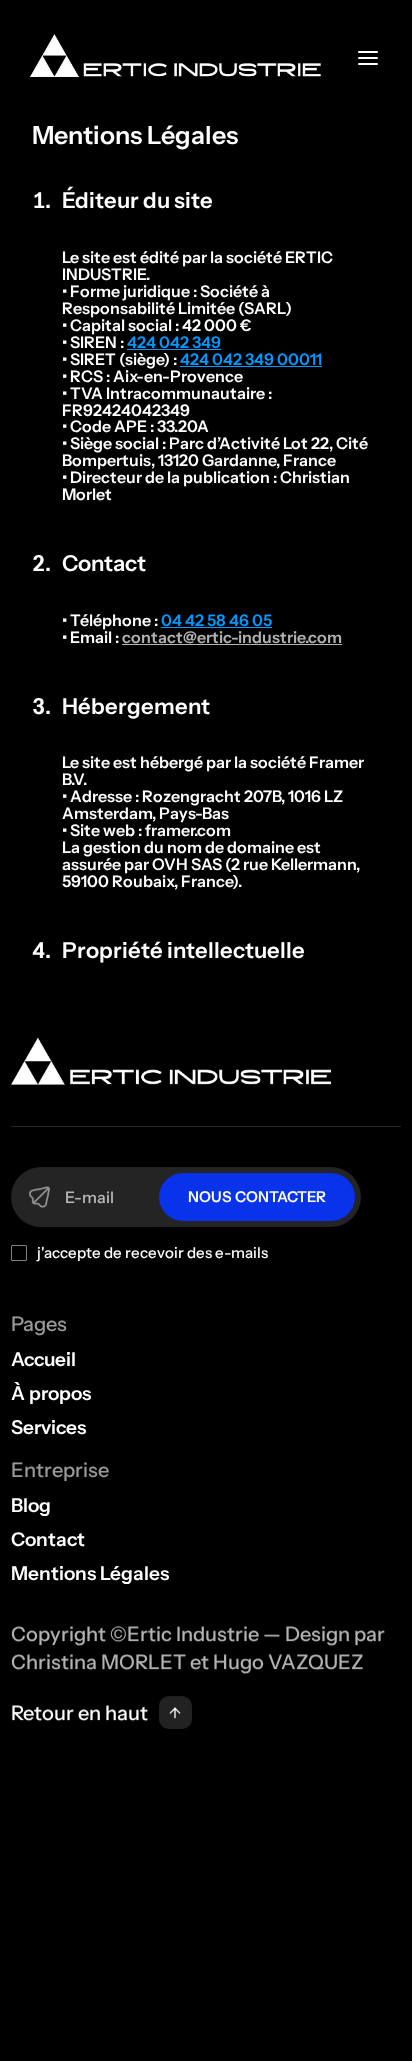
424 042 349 (174, 342)
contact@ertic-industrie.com (232, 637)
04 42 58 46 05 (216, 620)
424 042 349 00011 (251, 359)
